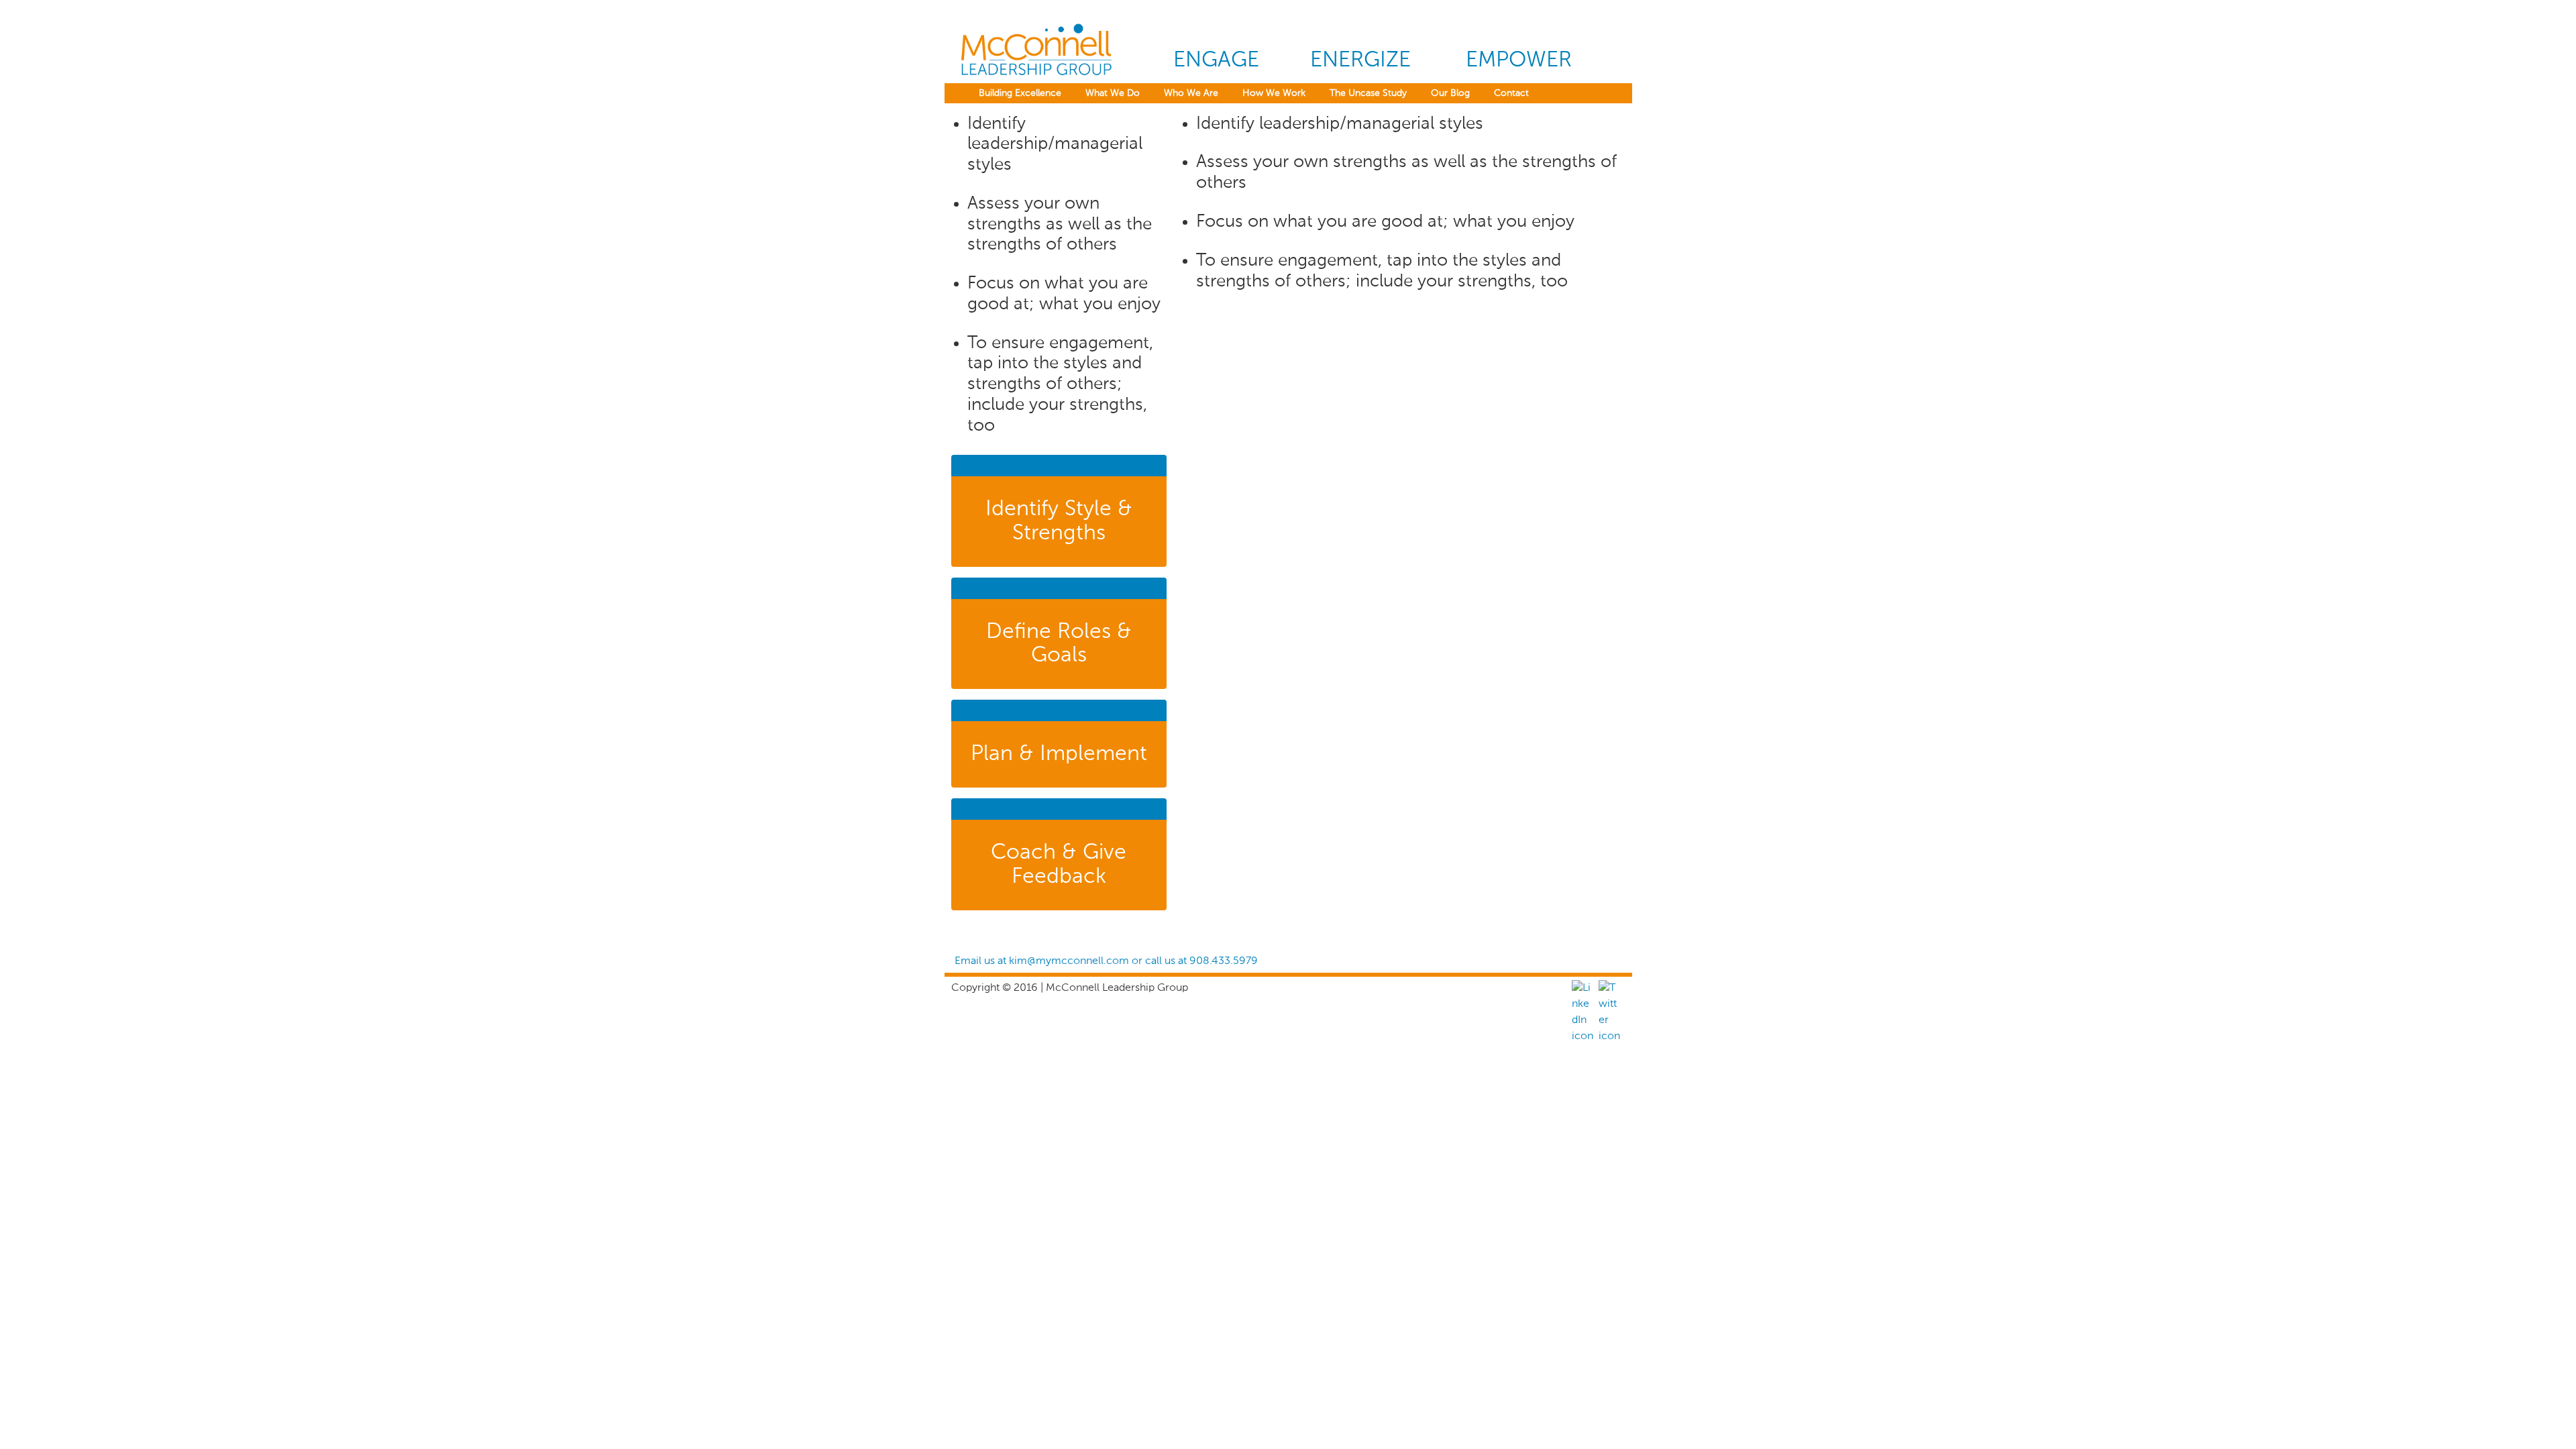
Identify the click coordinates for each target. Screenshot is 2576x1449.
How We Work (1274, 93)
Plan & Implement (1059, 754)
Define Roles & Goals (1059, 644)
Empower (1519, 60)
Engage (1216, 60)
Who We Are (1191, 93)
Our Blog (1450, 93)
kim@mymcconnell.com (1069, 961)
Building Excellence (1020, 93)
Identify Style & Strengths (1059, 521)
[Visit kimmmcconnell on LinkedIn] (1582, 1036)
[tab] (1059, 511)
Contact (1511, 93)
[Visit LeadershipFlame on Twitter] (1609, 1036)
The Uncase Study (1368, 93)
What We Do (1113, 93)
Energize (1360, 60)
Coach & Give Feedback (1059, 864)
